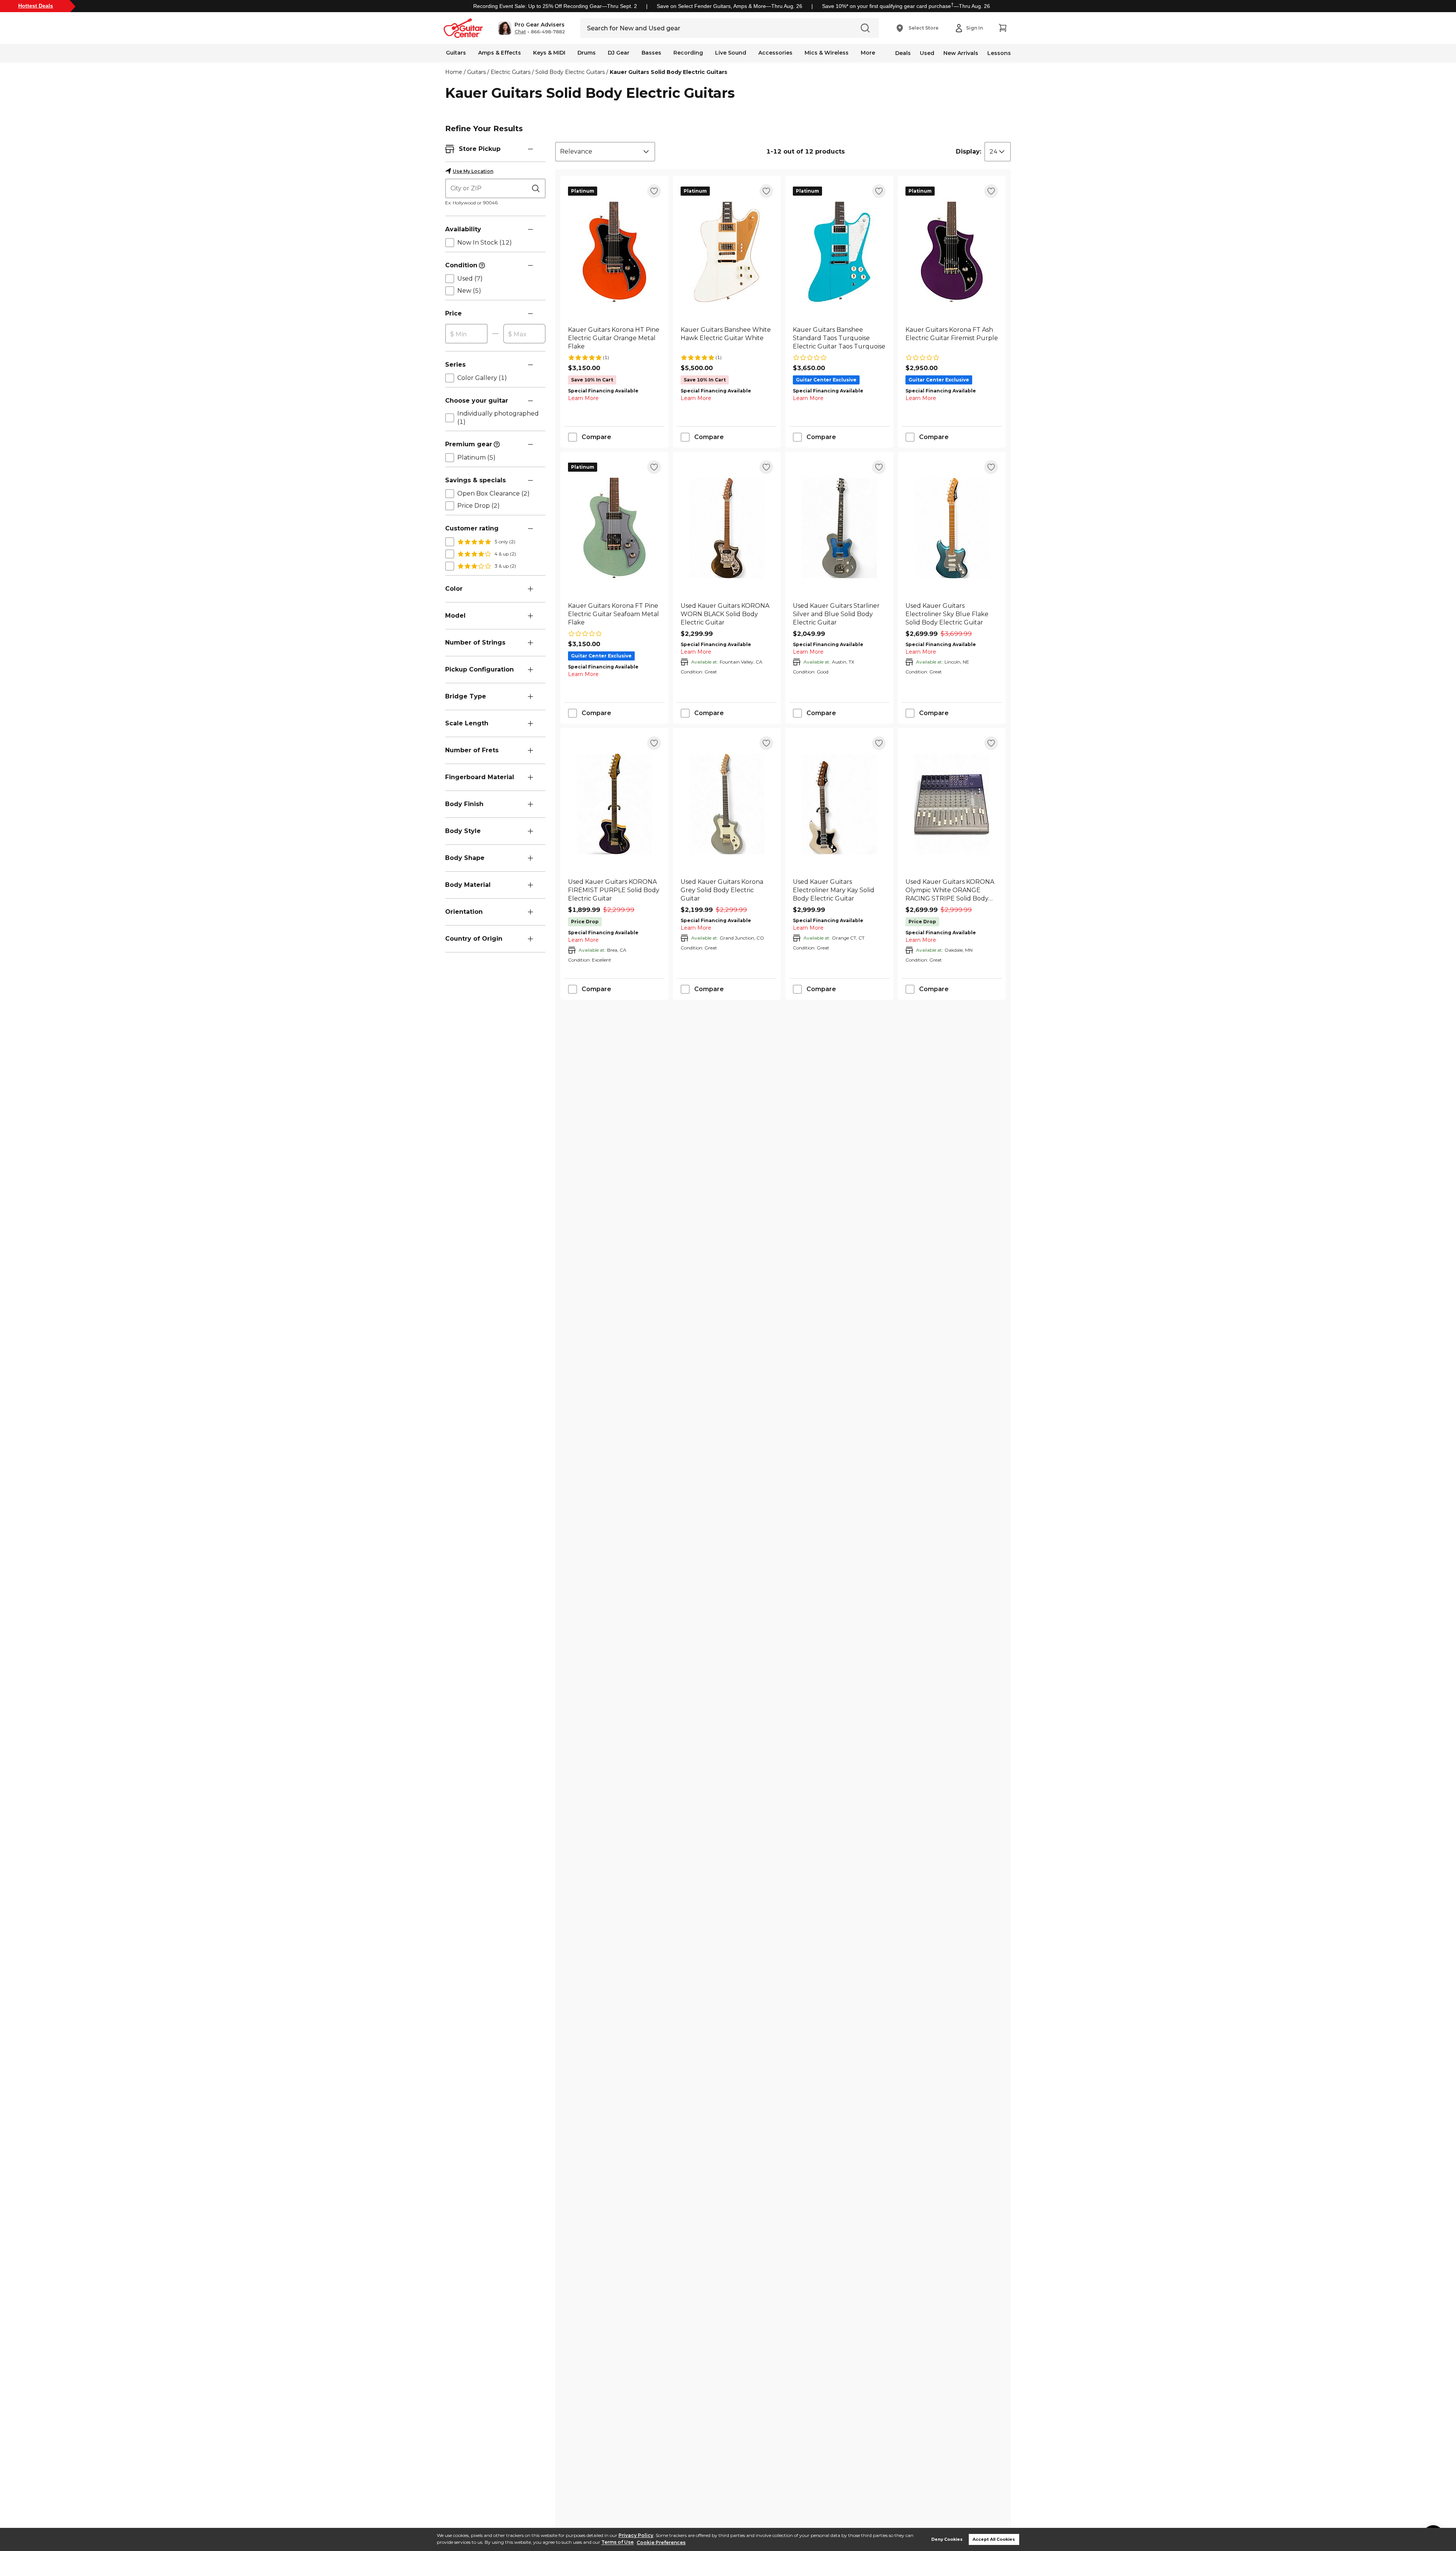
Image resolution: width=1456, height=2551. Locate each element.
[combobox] (605, 152)
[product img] (614, 252)
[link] (614, 338)
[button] (531, 28)
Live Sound (731, 53)
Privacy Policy (636, 2535)
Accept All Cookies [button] (994, 2539)
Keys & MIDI (549, 53)
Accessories (775, 53)
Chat (520, 32)
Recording (688, 53)
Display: (969, 151)
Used (927, 53)
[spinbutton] (466, 334)
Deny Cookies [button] (947, 2539)
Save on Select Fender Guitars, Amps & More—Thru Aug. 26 (730, 6)
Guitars (456, 53)
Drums (587, 53)
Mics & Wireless (827, 53)
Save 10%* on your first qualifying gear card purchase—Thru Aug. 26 (906, 6)
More (868, 53)
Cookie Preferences (661, 2542)
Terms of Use (617, 2542)
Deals (903, 53)
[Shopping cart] (1003, 28)
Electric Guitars (511, 72)
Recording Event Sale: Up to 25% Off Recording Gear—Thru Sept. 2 (555, 6)
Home (454, 72)
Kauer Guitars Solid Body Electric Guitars (668, 72)
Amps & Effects (500, 53)
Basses (651, 53)
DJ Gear (619, 53)
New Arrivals (961, 53)
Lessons (999, 53)
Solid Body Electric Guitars (570, 72)
